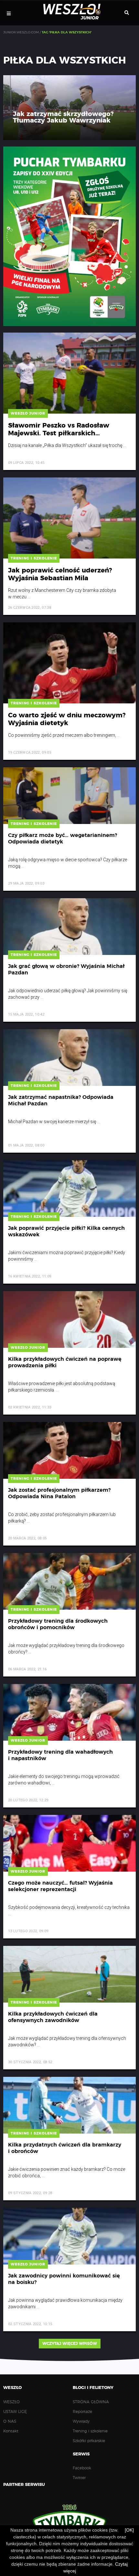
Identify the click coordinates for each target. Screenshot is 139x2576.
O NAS (10, 2421)
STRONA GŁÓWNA (91, 2402)
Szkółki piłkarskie (89, 2441)
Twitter (79, 2478)
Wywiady (81, 2421)
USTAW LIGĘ (15, 2412)
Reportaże (82, 2412)
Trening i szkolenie (90, 2431)
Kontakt (11, 2431)
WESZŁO (11, 2402)
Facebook (82, 2468)
